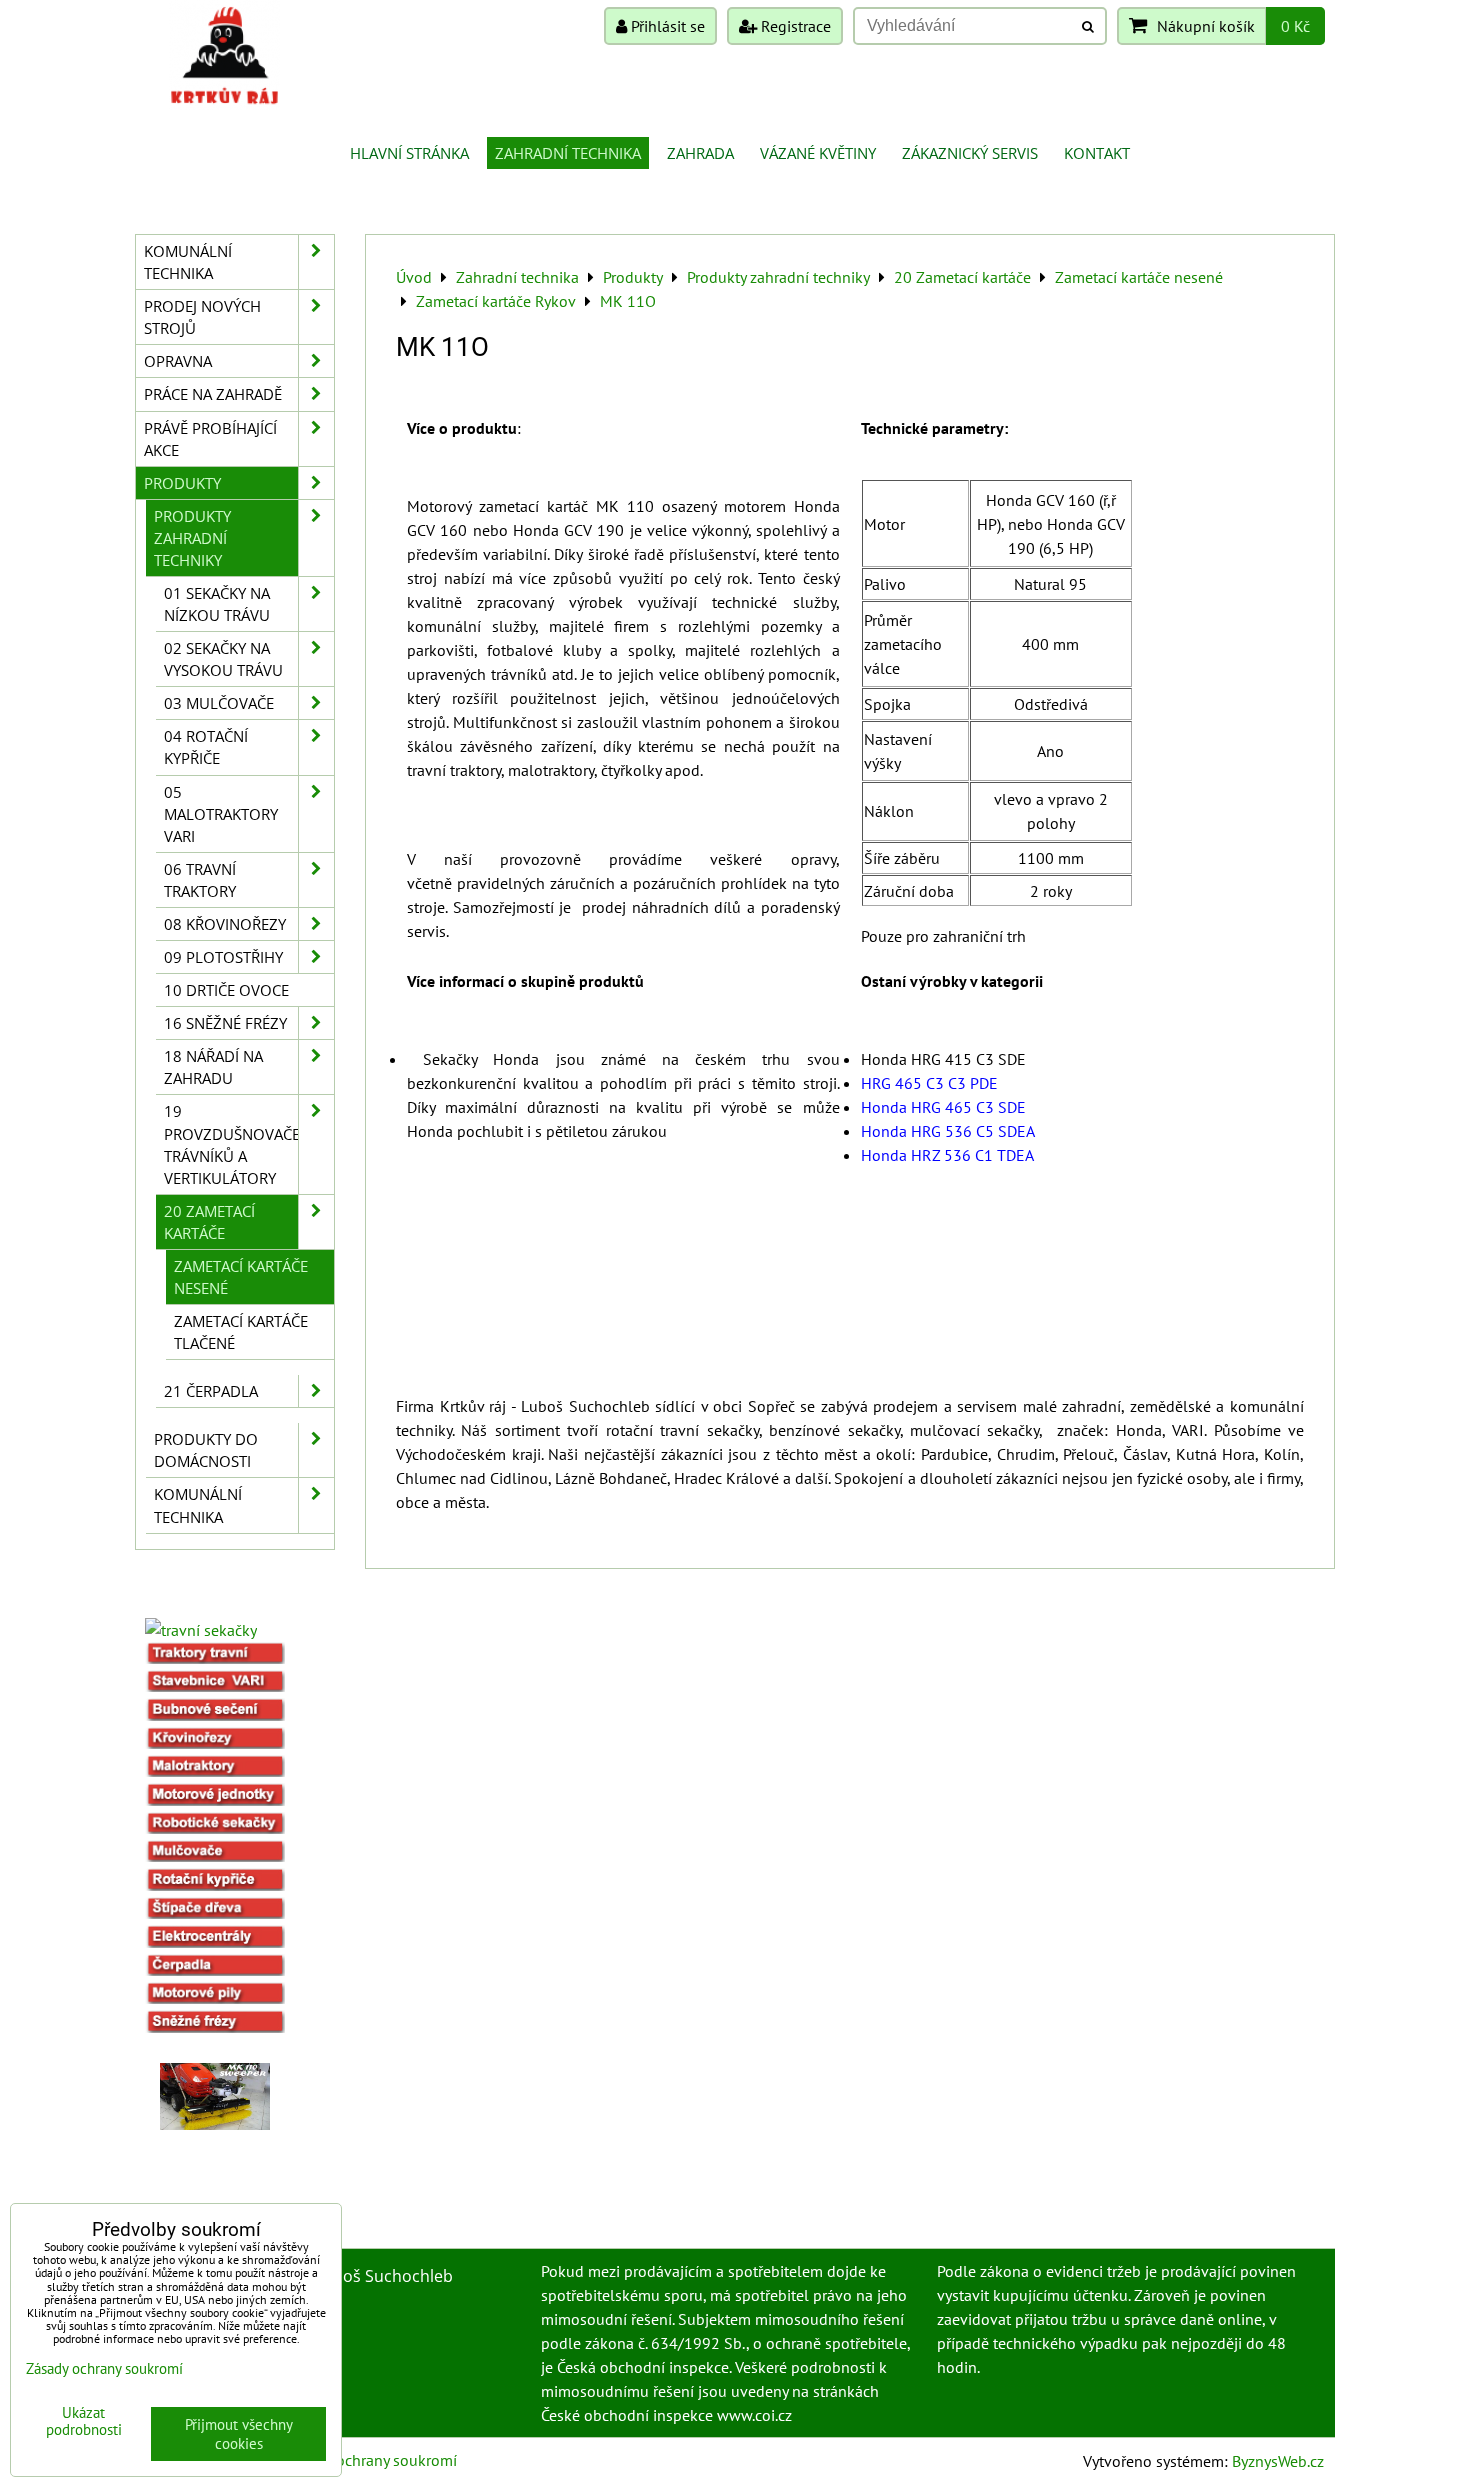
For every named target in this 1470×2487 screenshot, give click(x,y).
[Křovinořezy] (215, 1743)
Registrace (794, 26)
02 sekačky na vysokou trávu (223, 659)
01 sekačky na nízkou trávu (217, 604)
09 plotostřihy (223, 957)
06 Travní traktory (200, 880)
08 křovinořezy (225, 924)
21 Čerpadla (211, 1391)
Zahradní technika (568, 153)
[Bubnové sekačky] (215, 1715)
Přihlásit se (666, 26)
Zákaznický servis (970, 153)
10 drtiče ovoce (226, 990)
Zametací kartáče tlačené (241, 1332)
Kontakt (1097, 153)
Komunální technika (188, 262)
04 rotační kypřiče (206, 747)
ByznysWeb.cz (1278, 2461)
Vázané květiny (818, 153)
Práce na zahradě (213, 394)
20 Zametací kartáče (209, 1222)
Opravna (178, 361)
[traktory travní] (215, 1658)
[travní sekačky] (201, 1630)
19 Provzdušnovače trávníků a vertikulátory (232, 1144)
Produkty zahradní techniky (192, 538)
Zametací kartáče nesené (241, 1277)
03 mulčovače (219, 703)
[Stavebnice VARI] (215, 1686)
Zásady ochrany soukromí (371, 2460)
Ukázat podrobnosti (84, 2421)
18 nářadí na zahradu (213, 1067)
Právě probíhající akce (210, 439)
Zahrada (700, 153)
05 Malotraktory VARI (221, 814)
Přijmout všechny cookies (239, 2434)
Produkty (182, 483)
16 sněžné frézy (225, 1023)
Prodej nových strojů (202, 317)
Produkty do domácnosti (206, 1450)
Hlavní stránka (409, 153)
